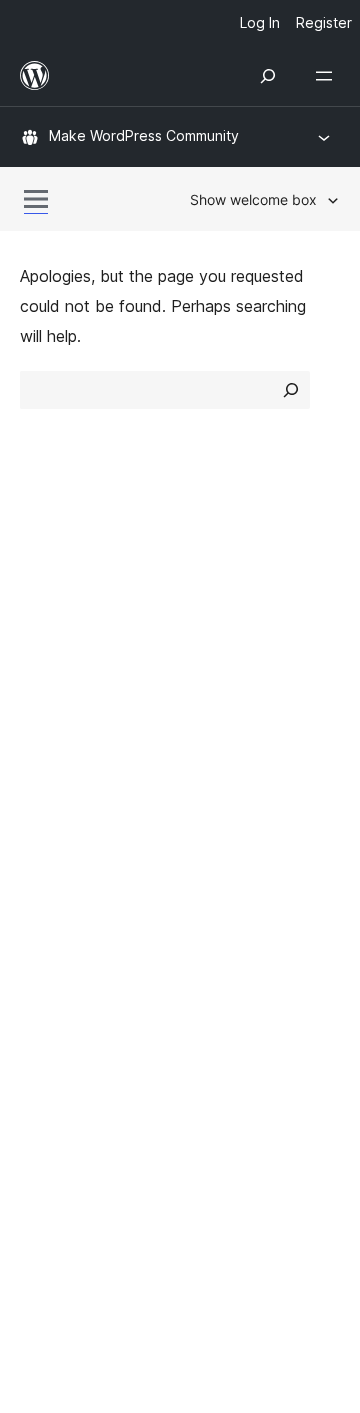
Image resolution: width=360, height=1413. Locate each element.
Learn (40, 750)
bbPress (60, 992)
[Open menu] (328, 76)
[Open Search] (268, 76)
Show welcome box (253, 199)
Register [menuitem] (324, 22)
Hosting (48, 649)
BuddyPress (74, 1027)
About (42, 578)
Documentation (76, 785)
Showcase (228, 578)
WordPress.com (88, 921)
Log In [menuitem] (260, 22)
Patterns (221, 684)
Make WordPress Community (144, 135)
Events (215, 785)
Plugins (215, 649)
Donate (227, 820)
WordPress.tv (79, 856)
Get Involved (238, 750)
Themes (219, 613)
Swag (220, 856)
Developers (61, 820)
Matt (48, 957)
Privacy (47, 684)
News (41, 613)
